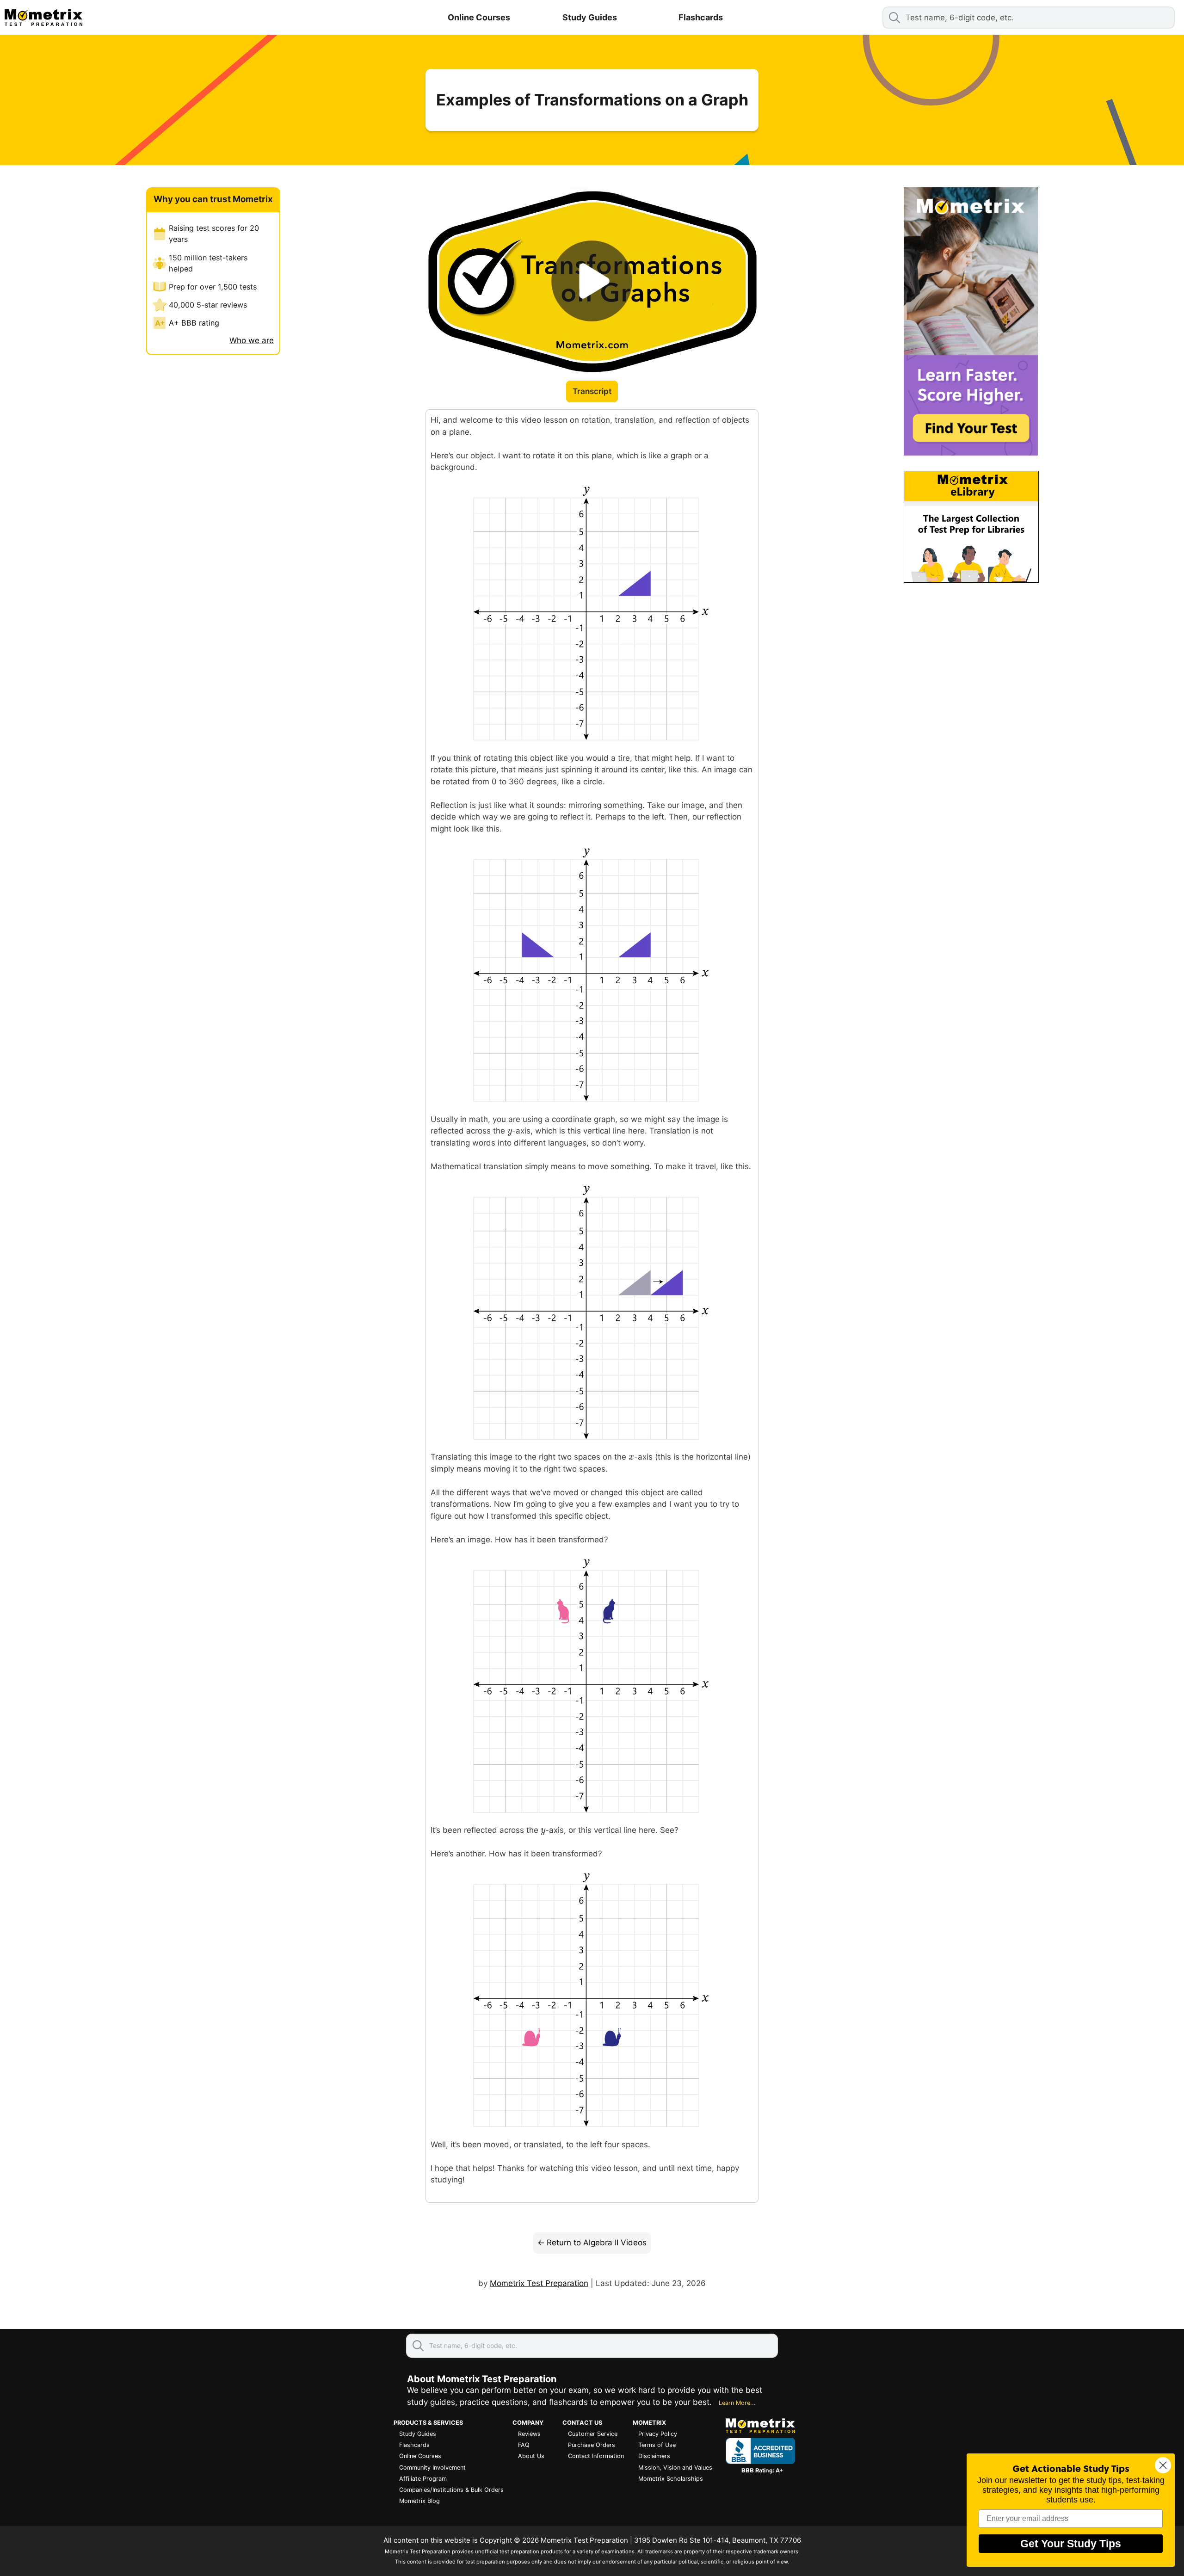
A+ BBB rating (194, 323)
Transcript (592, 391)
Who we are (252, 340)
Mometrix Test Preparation (539, 2283)
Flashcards (701, 17)
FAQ (524, 2445)
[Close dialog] (1163, 2465)
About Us (531, 2456)
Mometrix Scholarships (671, 2479)
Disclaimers (654, 2456)
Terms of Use (657, 2445)
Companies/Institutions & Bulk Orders (451, 2490)
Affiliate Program (423, 2479)
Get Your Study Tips (1071, 2544)
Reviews (529, 2434)
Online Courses (479, 17)
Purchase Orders (592, 2445)
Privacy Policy (658, 2434)
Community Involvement (432, 2468)
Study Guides (590, 17)
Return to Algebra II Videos (597, 2243)
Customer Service (593, 2434)
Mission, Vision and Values (675, 2468)
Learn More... (737, 2403)
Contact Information (596, 2456)
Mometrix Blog (419, 2501)
